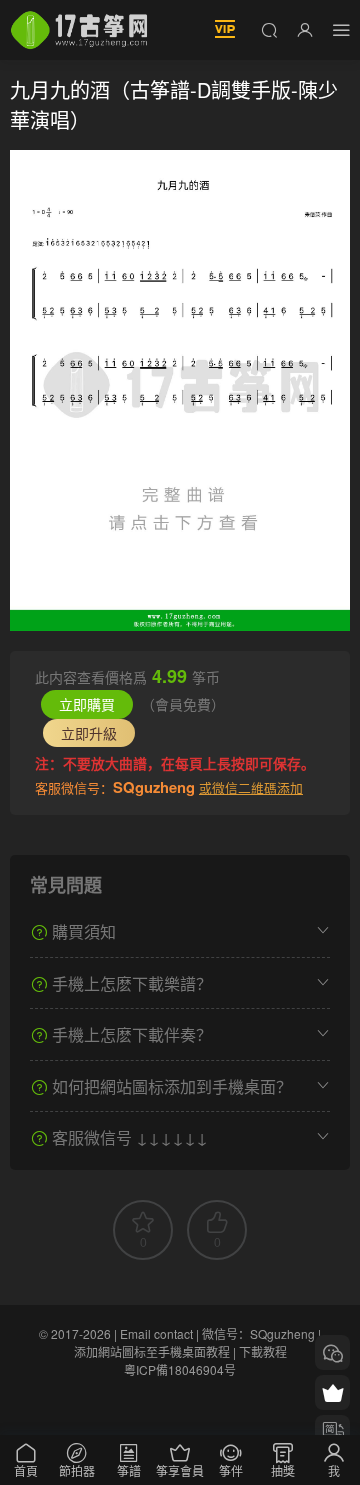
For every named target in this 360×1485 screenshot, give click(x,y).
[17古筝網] (79, 30)
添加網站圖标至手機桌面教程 (152, 1351)
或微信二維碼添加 (251, 787)
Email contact (156, 1333)
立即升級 (89, 733)
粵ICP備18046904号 (180, 1369)
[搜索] (269, 29)
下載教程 (263, 1351)
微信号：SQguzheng (258, 1333)
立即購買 (87, 704)
